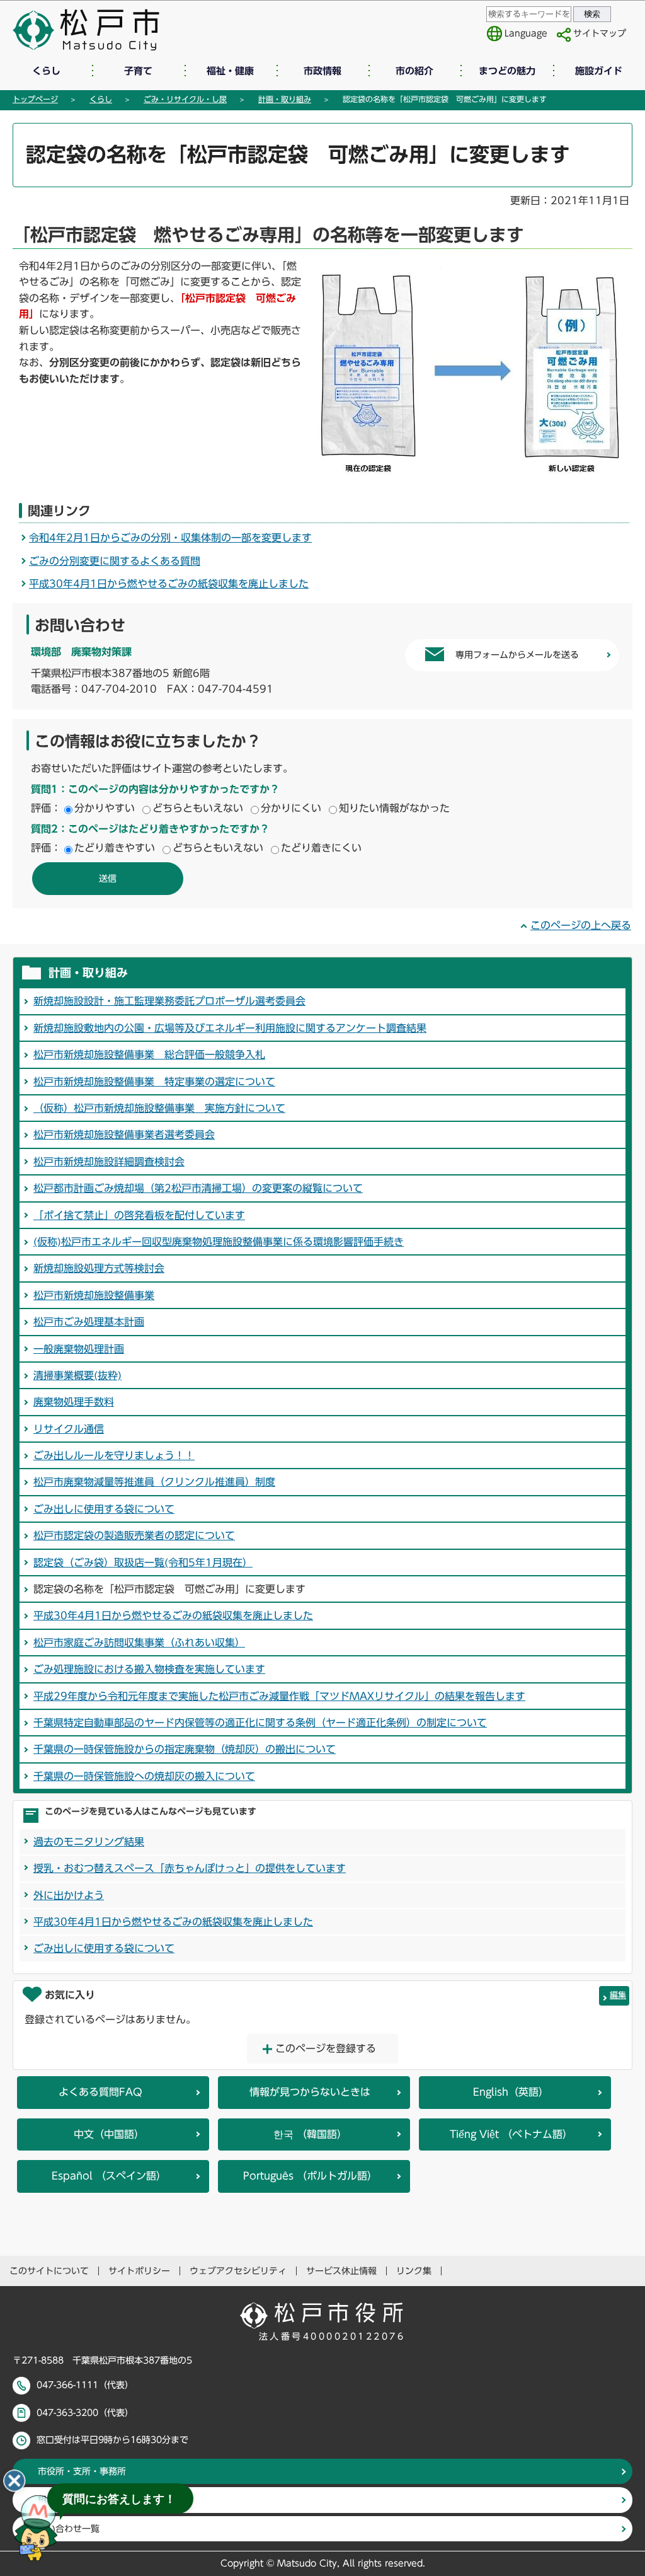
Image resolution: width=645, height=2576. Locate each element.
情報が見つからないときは (310, 2092)
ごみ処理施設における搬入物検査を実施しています (149, 1669)
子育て (138, 71)
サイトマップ (600, 33)
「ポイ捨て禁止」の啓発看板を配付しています (139, 1215)
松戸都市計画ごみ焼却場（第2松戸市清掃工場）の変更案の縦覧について (198, 1188)
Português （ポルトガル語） (310, 2176)
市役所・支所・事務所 (82, 2471)
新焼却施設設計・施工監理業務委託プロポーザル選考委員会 (169, 1001)
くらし (46, 71)
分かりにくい (291, 808)
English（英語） (511, 2092)
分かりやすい (105, 808)
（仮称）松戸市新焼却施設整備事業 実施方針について (159, 1108)
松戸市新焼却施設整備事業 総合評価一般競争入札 (149, 1054)
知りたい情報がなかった (394, 808)
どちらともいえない (198, 808)
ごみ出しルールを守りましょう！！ (114, 1455)
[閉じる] (14, 2481)
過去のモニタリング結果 (89, 1842)
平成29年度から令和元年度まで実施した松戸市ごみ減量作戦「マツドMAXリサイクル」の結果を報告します (279, 1696)
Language (526, 33)
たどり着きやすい (115, 848)
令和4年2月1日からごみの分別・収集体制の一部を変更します (170, 538)
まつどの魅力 (507, 71)
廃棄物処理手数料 (74, 1402)
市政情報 (322, 71)
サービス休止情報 (341, 2271)
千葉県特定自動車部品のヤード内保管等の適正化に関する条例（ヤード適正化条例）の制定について (260, 1723)
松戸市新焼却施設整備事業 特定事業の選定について (154, 1082)
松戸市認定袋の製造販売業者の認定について (134, 1535)
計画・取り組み (285, 99)
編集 (618, 1995)
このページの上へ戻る (581, 925)
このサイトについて (49, 2271)
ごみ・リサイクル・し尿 (185, 99)
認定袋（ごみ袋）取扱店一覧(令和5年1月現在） (143, 1562)
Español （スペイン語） (109, 2176)
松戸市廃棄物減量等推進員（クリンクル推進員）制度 (154, 1482)
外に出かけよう (69, 1895)
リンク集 (414, 2271)
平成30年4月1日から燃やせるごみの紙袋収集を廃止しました (169, 584)
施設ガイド (599, 71)
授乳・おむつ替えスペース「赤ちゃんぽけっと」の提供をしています (190, 1868)
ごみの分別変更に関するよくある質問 (115, 561)
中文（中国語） (109, 2134)
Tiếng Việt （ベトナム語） (511, 2134)
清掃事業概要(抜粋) (77, 1375)
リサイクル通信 (69, 1429)
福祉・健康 (230, 71)
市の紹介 (414, 71)
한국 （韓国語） (310, 2134)
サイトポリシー (139, 2271)
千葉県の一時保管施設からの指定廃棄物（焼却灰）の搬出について (185, 1749)
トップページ (35, 99)
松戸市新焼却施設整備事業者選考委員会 (124, 1135)
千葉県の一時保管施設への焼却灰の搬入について (144, 1776)
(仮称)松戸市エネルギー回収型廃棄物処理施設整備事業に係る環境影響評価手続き (219, 1242)
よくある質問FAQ (100, 2092)
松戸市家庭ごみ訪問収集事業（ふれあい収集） (139, 1643)
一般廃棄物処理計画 (79, 1349)
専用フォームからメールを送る (517, 655)
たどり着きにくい (321, 848)
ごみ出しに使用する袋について (104, 1509)
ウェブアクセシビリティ (238, 2271)
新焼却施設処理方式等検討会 (99, 1268)
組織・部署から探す (77, 2500)
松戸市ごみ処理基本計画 (89, 1322)
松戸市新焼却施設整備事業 (94, 1295)
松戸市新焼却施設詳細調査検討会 (109, 1162)
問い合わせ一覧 (69, 2529)
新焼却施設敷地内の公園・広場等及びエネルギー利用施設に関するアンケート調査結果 (230, 1028)
